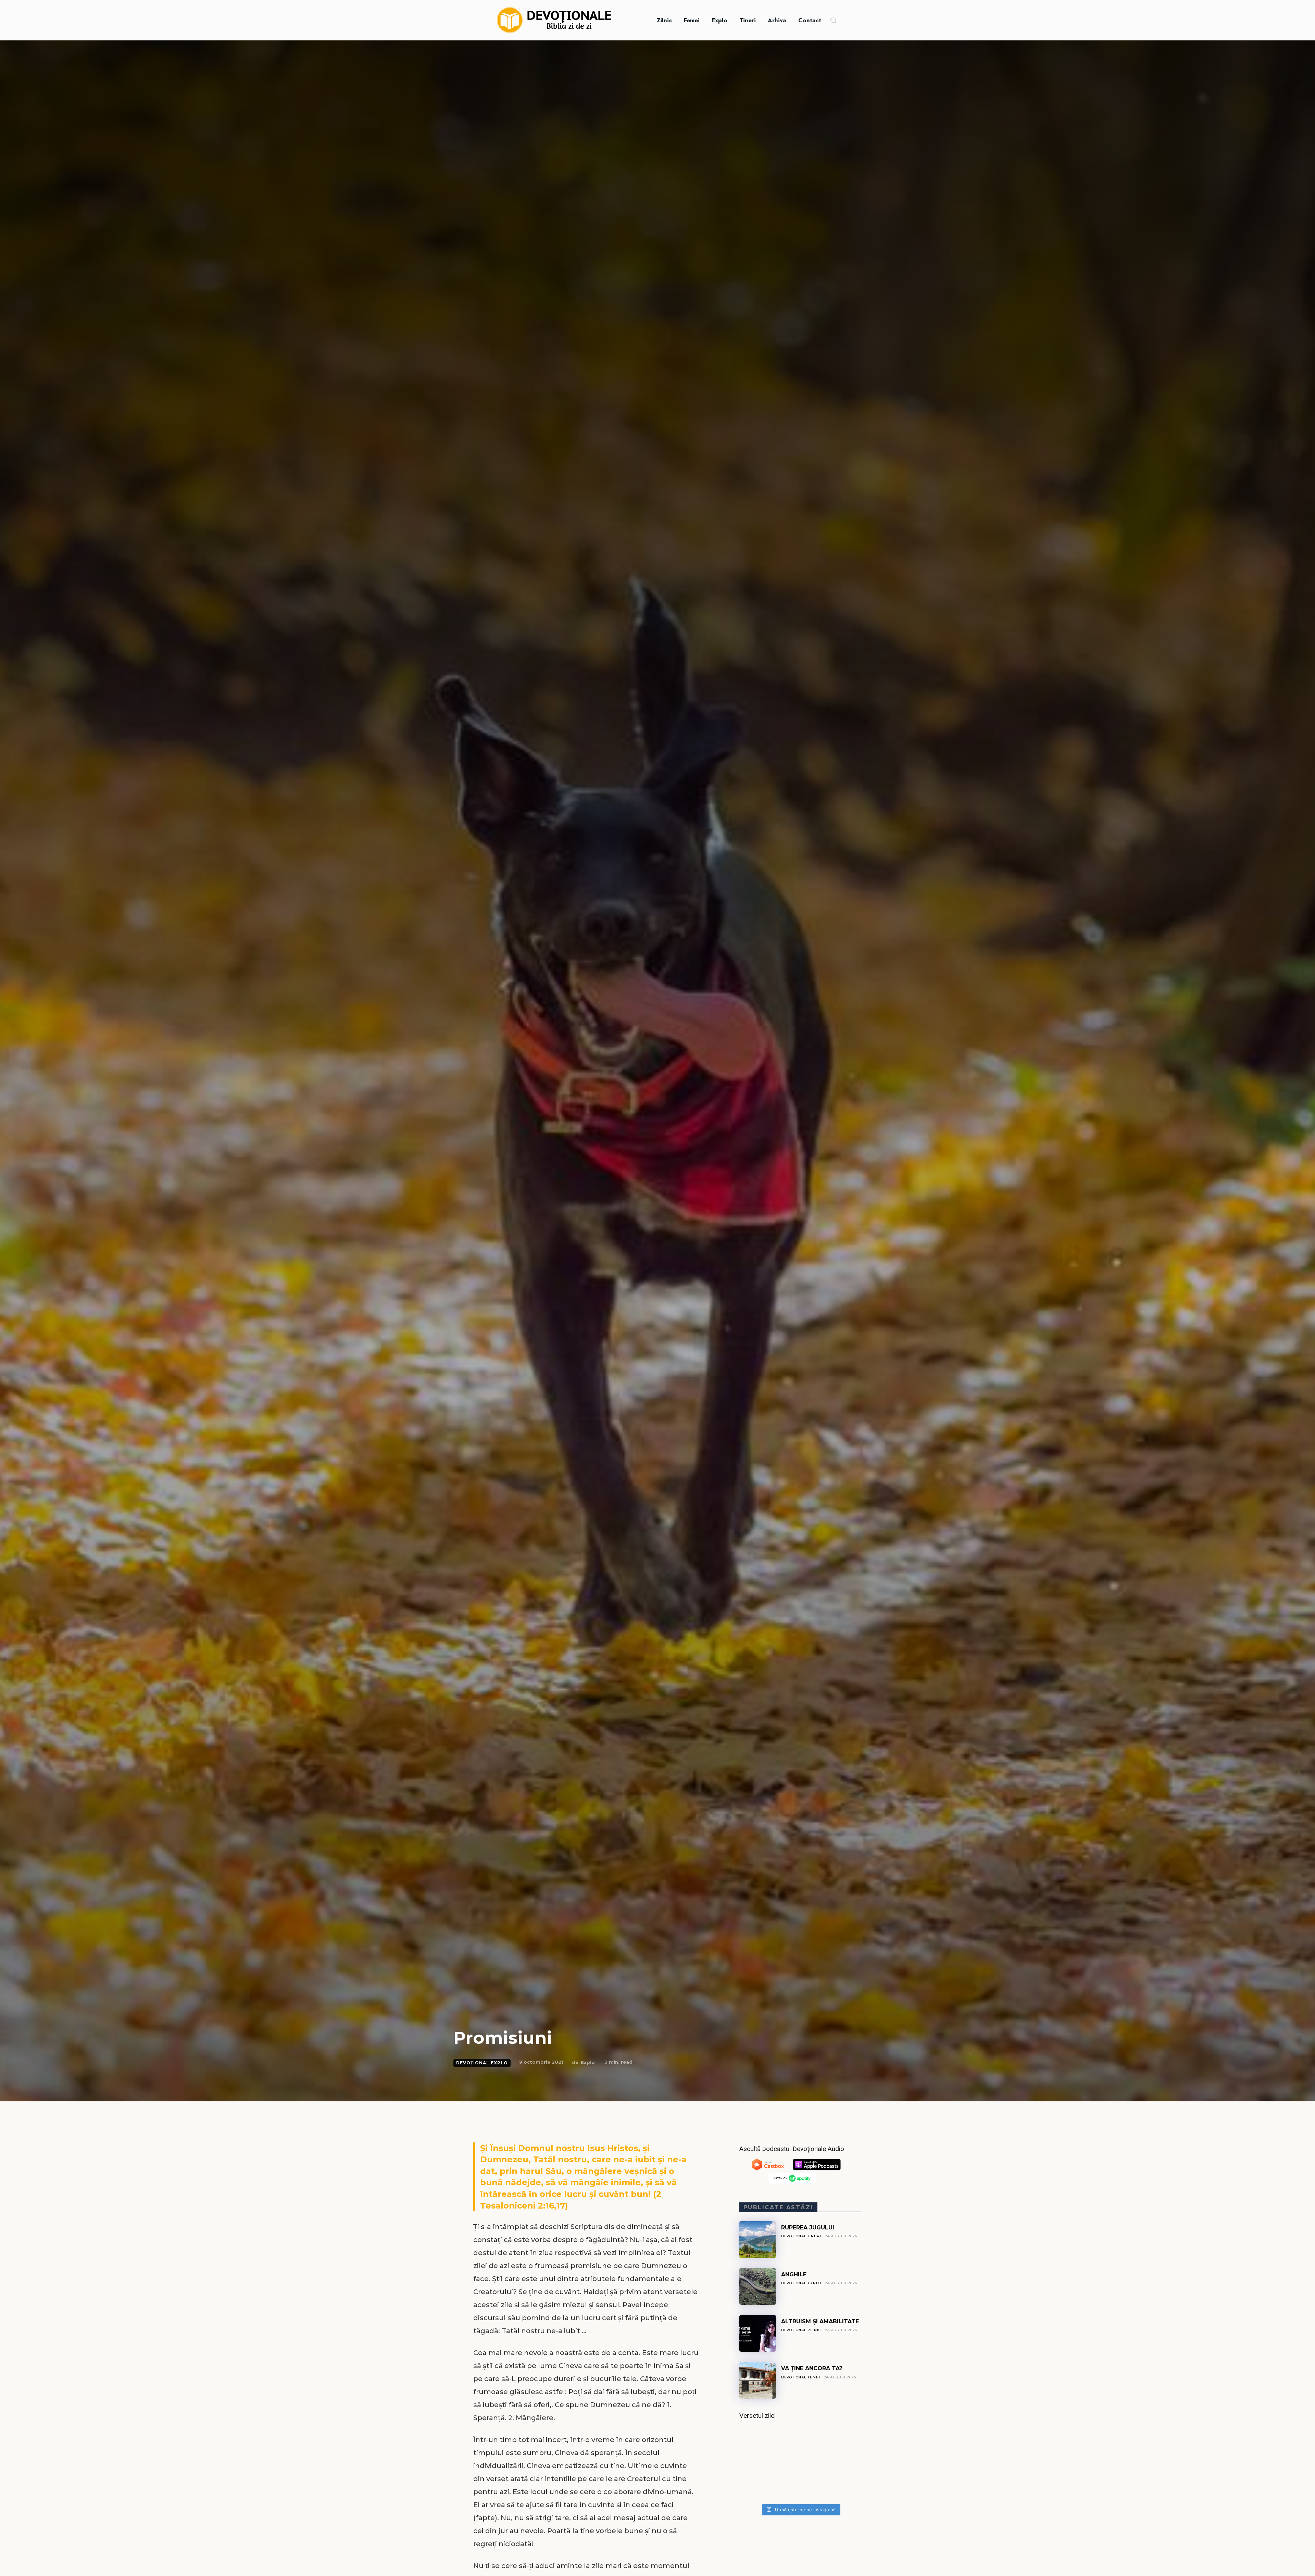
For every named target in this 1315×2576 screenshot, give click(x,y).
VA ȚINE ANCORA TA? (812, 2368)
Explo (588, 2062)
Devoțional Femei (801, 2377)
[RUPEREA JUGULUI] (758, 2240)
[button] (833, 20)
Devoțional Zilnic (801, 2330)
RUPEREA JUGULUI (808, 2228)
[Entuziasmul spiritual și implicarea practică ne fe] (800, 2464)
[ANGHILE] (758, 2286)
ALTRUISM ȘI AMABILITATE (820, 2321)
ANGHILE (794, 2274)
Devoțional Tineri (801, 2236)
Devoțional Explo (482, 2063)
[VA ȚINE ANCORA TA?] (758, 2380)
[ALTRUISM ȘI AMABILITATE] (758, 2333)
